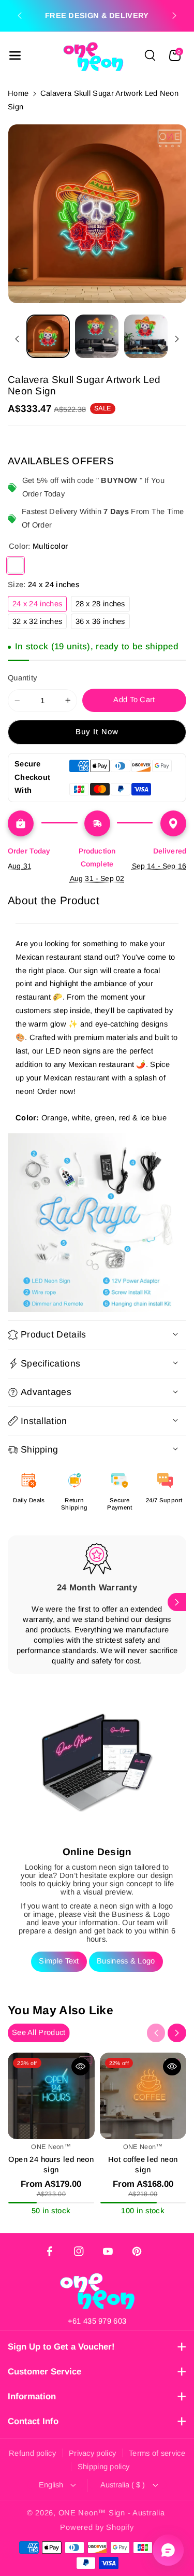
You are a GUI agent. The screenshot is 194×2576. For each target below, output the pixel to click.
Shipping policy (104, 2467)
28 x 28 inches (103, 606)
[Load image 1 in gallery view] (48, 336)
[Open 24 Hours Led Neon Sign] (51, 2096)
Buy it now (97, 732)
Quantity (23, 678)
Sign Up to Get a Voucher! (61, 2347)
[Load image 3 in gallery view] (146, 336)
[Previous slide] (20, 16)
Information (32, 2396)
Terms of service (157, 2453)
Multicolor (16, 565)
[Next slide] (174, 16)
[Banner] (97, 1223)
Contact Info (33, 2421)
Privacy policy (92, 2453)
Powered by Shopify (97, 2527)
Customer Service (44, 2372)
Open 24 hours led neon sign (51, 2164)
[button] (15, 55)
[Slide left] (17, 339)
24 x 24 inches (40, 606)
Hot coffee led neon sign (143, 2164)
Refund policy (32, 2453)
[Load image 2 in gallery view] (97, 336)
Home (18, 93)
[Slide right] (177, 339)
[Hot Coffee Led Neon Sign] (143, 2096)
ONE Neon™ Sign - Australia (112, 2513)
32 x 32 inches (40, 623)
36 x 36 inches (103, 623)
